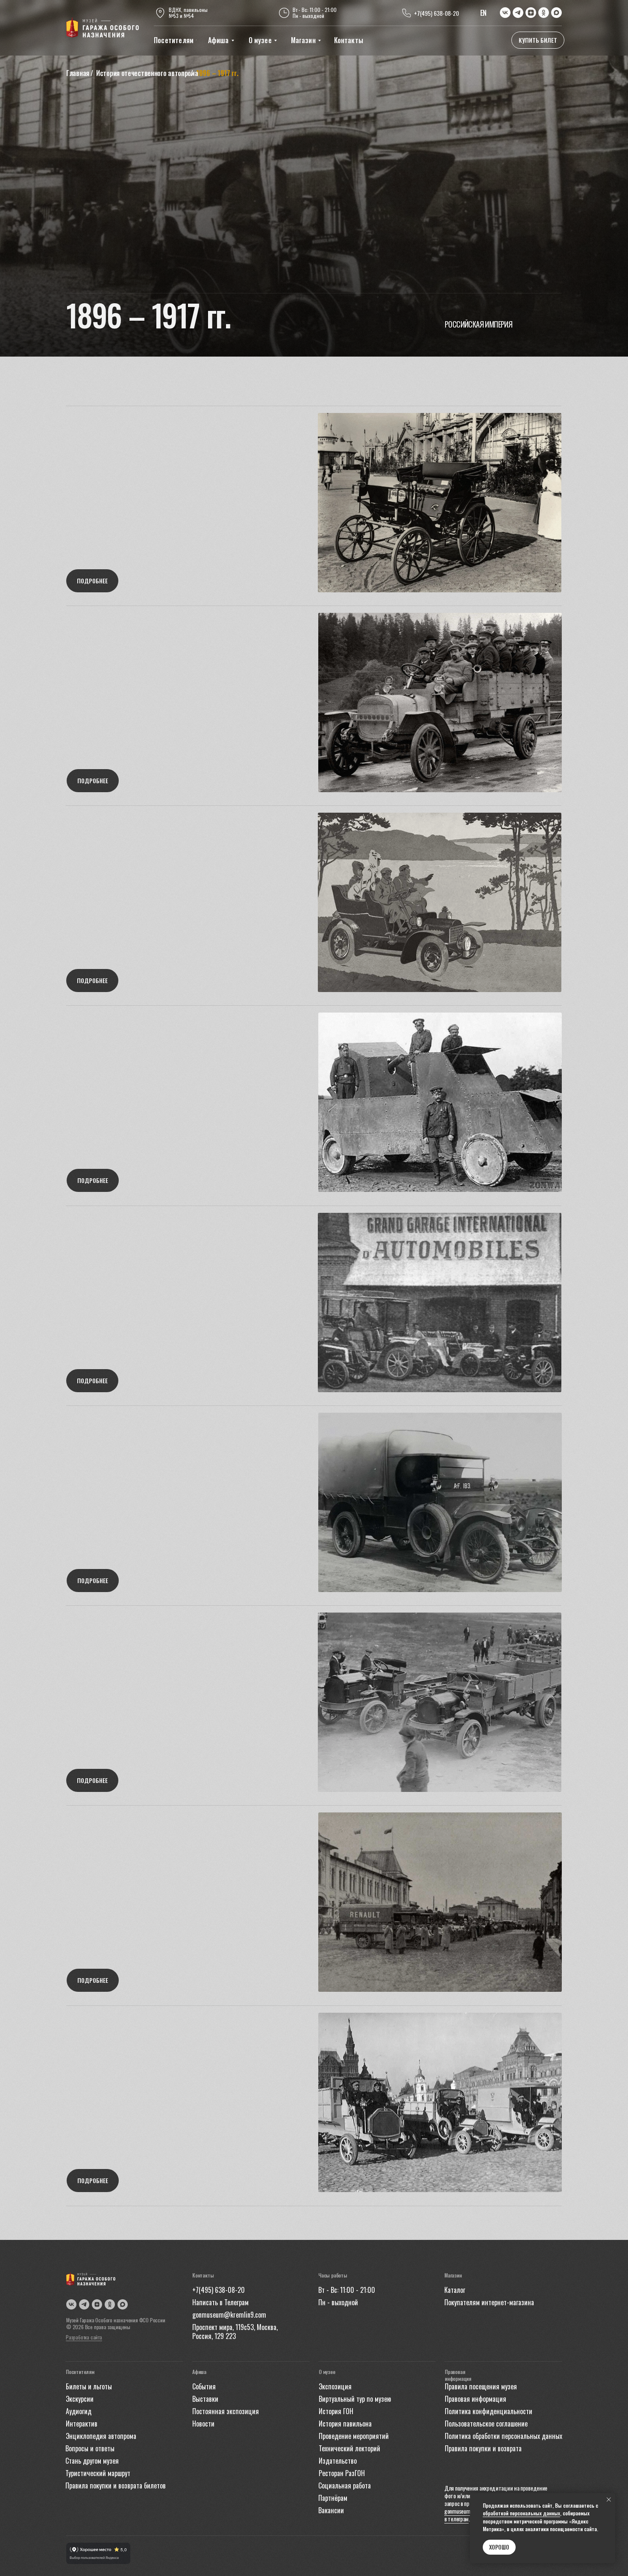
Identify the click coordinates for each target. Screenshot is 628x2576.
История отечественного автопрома (147, 73)
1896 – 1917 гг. (217, 73)
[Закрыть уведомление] (609, 2500)
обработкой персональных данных (521, 2513)
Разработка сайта (84, 2337)
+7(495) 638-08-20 (436, 13)
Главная (78, 73)
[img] (103, 28)
